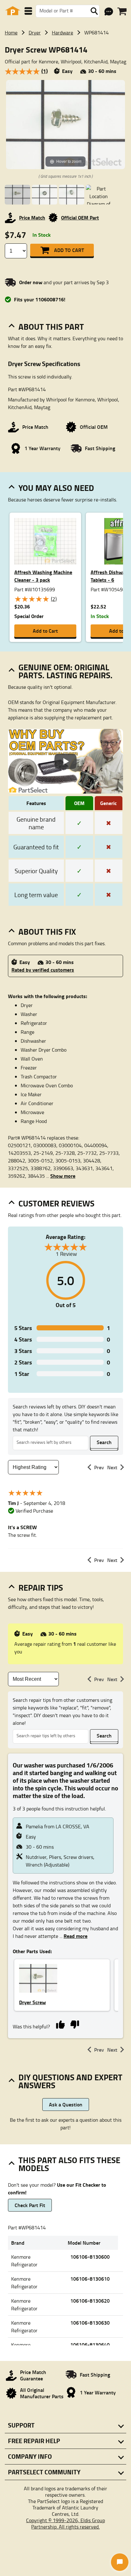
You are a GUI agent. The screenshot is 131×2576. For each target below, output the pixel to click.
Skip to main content (66, 106)
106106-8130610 (90, 2279)
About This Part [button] (51, 327)
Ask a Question (66, 2104)
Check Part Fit (30, 2205)
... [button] (61, 1176)
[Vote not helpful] (75, 2024)
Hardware (62, 32)
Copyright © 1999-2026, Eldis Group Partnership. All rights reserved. (65, 2523)
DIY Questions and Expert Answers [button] (70, 2081)
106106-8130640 (90, 2345)
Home (11, 32)
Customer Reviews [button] (56, 1203)
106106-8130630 (90, 2323)
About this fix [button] (47, 932)
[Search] (94, 11)
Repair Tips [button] (41, 1587)
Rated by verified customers (43, 970)
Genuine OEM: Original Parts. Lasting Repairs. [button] (65, 671)
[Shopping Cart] (122, 11)
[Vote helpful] (60, 2024)
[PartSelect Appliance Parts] (13, 11)
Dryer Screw (32, 2002)
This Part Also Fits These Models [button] (69, 2164)
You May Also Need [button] (56, 488)
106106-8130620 (90, 2301)
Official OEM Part (80, 217)
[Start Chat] (120, 2562)
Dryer (35, 32)
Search (104, 1442)
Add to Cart (69, 250)
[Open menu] (28, 11)
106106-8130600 (90, 2257)
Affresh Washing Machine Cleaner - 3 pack (43, 576)
